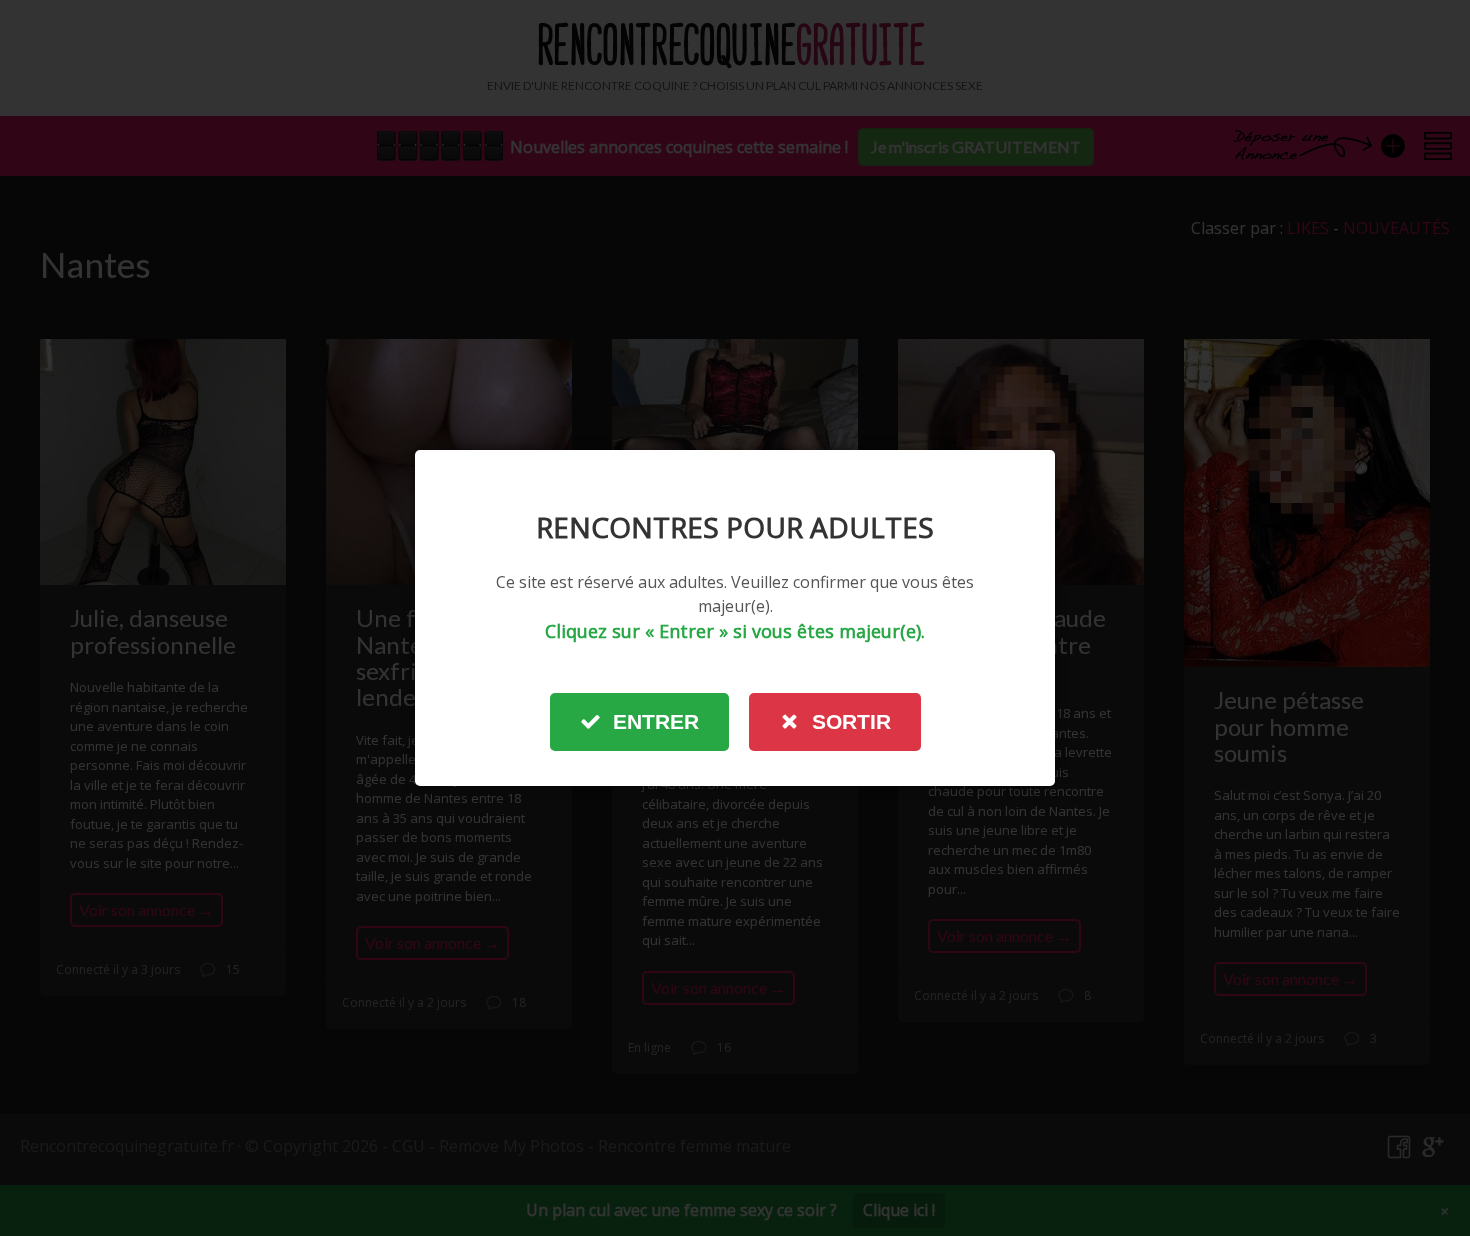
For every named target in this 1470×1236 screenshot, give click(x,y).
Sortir (851, 721)
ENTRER (656, 721)
